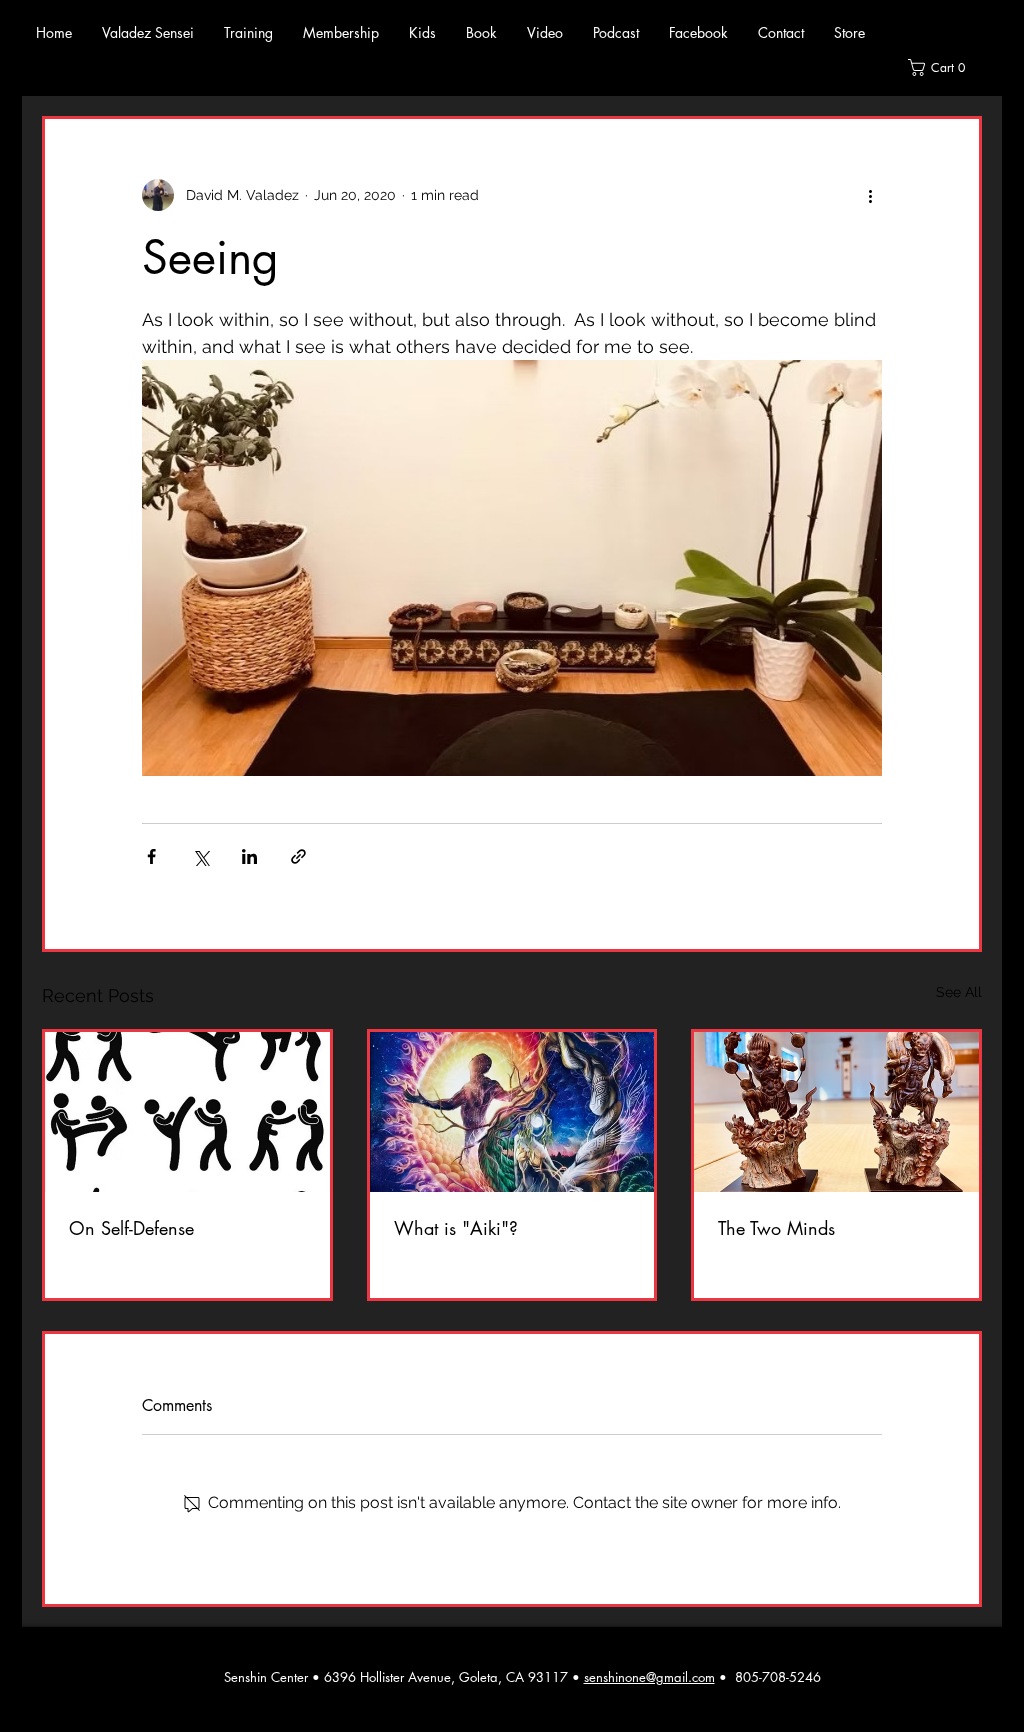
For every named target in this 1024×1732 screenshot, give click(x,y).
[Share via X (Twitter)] (200, 856)
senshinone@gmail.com (649, 1677)
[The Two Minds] (836, 1112)
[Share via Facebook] (151, 856)
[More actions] (870, 195)
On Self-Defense (131, 1228)
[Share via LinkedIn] (249, 856)
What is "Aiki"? (456, 1228)
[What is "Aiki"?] (512, 1112)
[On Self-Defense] (187, 1112)
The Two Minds (776, 1228)
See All (959, 992)
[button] (248, 33)
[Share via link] (298, 856)
